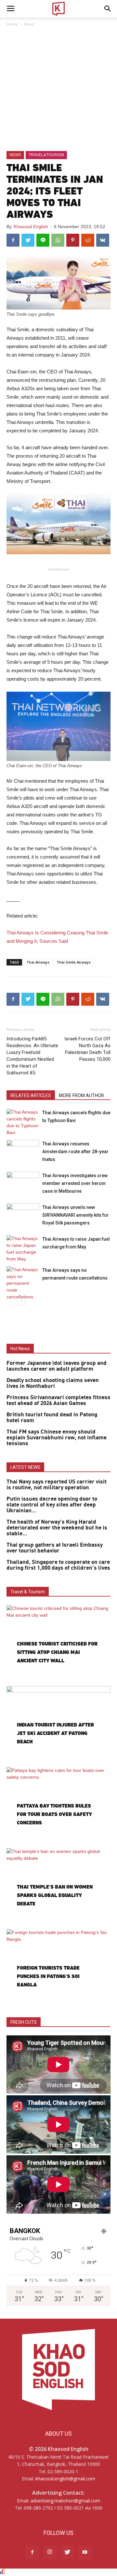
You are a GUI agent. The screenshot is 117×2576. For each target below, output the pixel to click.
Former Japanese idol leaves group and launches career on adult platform (57, 1366)
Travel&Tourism (46, 155)
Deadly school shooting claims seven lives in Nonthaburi (53, 1383)
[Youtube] (85, 2552)
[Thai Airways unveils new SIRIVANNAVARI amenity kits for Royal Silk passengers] (23, 1215)
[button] (108, 9)
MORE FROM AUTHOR (81, 1095)
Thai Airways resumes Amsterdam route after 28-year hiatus (75, 1152)
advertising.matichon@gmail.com (65, 2501)
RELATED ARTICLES (31, 1095)
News (29, 24)
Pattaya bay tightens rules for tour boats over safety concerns (54, 1814)
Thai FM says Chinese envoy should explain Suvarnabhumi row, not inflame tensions (57, 1438)
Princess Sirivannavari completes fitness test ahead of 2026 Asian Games (58, 1400)
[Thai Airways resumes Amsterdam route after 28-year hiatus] (23, 1151)
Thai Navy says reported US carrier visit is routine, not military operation (57, 1485)
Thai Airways (38, 962)
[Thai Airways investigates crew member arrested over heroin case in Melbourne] (23, 1183)
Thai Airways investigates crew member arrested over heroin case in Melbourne (75, 1183)
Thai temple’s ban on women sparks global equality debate (55, 1895)
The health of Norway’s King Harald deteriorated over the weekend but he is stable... (57, 1528)
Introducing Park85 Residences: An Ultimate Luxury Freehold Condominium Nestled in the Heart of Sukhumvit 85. (32, 1056)
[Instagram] (50, 2552)
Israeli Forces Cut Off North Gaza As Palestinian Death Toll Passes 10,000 (87, 1049)
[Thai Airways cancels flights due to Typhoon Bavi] (23, 1122)
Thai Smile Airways (74, 962)
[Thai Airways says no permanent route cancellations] (23, 1283)
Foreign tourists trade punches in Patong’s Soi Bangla (48, 1976)
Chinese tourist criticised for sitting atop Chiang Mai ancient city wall (57, 1652)
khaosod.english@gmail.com (65, 2479)
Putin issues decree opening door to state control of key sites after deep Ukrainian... (52, 1505)
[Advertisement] (58, 89)
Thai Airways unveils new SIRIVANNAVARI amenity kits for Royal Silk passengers (76, 1215)
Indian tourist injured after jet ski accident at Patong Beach (55, 1733)
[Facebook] (32, 2552)
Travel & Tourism (28, 1592)
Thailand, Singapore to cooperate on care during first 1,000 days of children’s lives (58, 1565)
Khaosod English (31, 227)
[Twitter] (67, 2552)
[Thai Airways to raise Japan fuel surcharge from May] (23, 1249)
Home (12, 24)
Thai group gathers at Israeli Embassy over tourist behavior (55, 1548)
